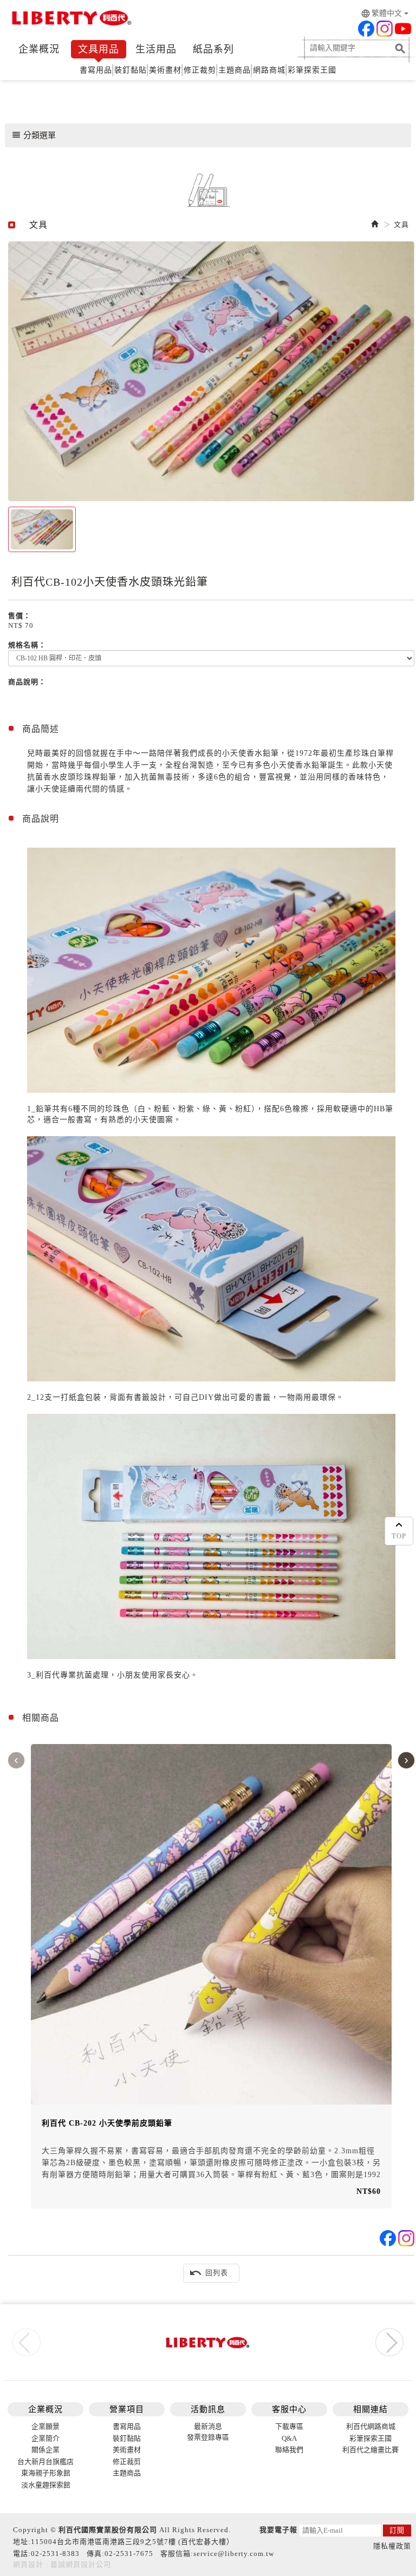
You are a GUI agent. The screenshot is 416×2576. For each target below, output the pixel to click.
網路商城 (269, 70)
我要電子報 (278, 2530)
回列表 (209, 2273)
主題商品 (235, 70)
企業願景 (45, 2426)
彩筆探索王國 (312, 70)
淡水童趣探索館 (46, 2485)
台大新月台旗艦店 (45, 2462)
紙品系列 (213, 49)
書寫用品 (96, 70)
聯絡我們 (289, 2450)
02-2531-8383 (55, 2554)
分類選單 (34, 135)
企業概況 (39, 49)
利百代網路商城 (371, 2426)
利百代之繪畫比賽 (370, 2450)
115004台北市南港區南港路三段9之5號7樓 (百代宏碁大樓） (132, 2542)
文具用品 (99, 49)
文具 (401, 224)
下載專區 (289, 2426)
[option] (211, 371)
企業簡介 (45, 2438)
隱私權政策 (392, 2546)
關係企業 (45, 2450)
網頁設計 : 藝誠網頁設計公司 (62, 2564)
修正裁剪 (200, 70)
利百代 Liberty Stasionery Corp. (70, 19)
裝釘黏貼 (131, 70)
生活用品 (156, 49)
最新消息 (208, 2426)
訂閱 (397, 2530)
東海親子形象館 (46, 2473)
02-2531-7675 (129, 2554)
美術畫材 (165, 70)
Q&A (289, 2438)
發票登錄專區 (208, 2437)
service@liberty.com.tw (234, 2554)
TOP (399, 1536)
